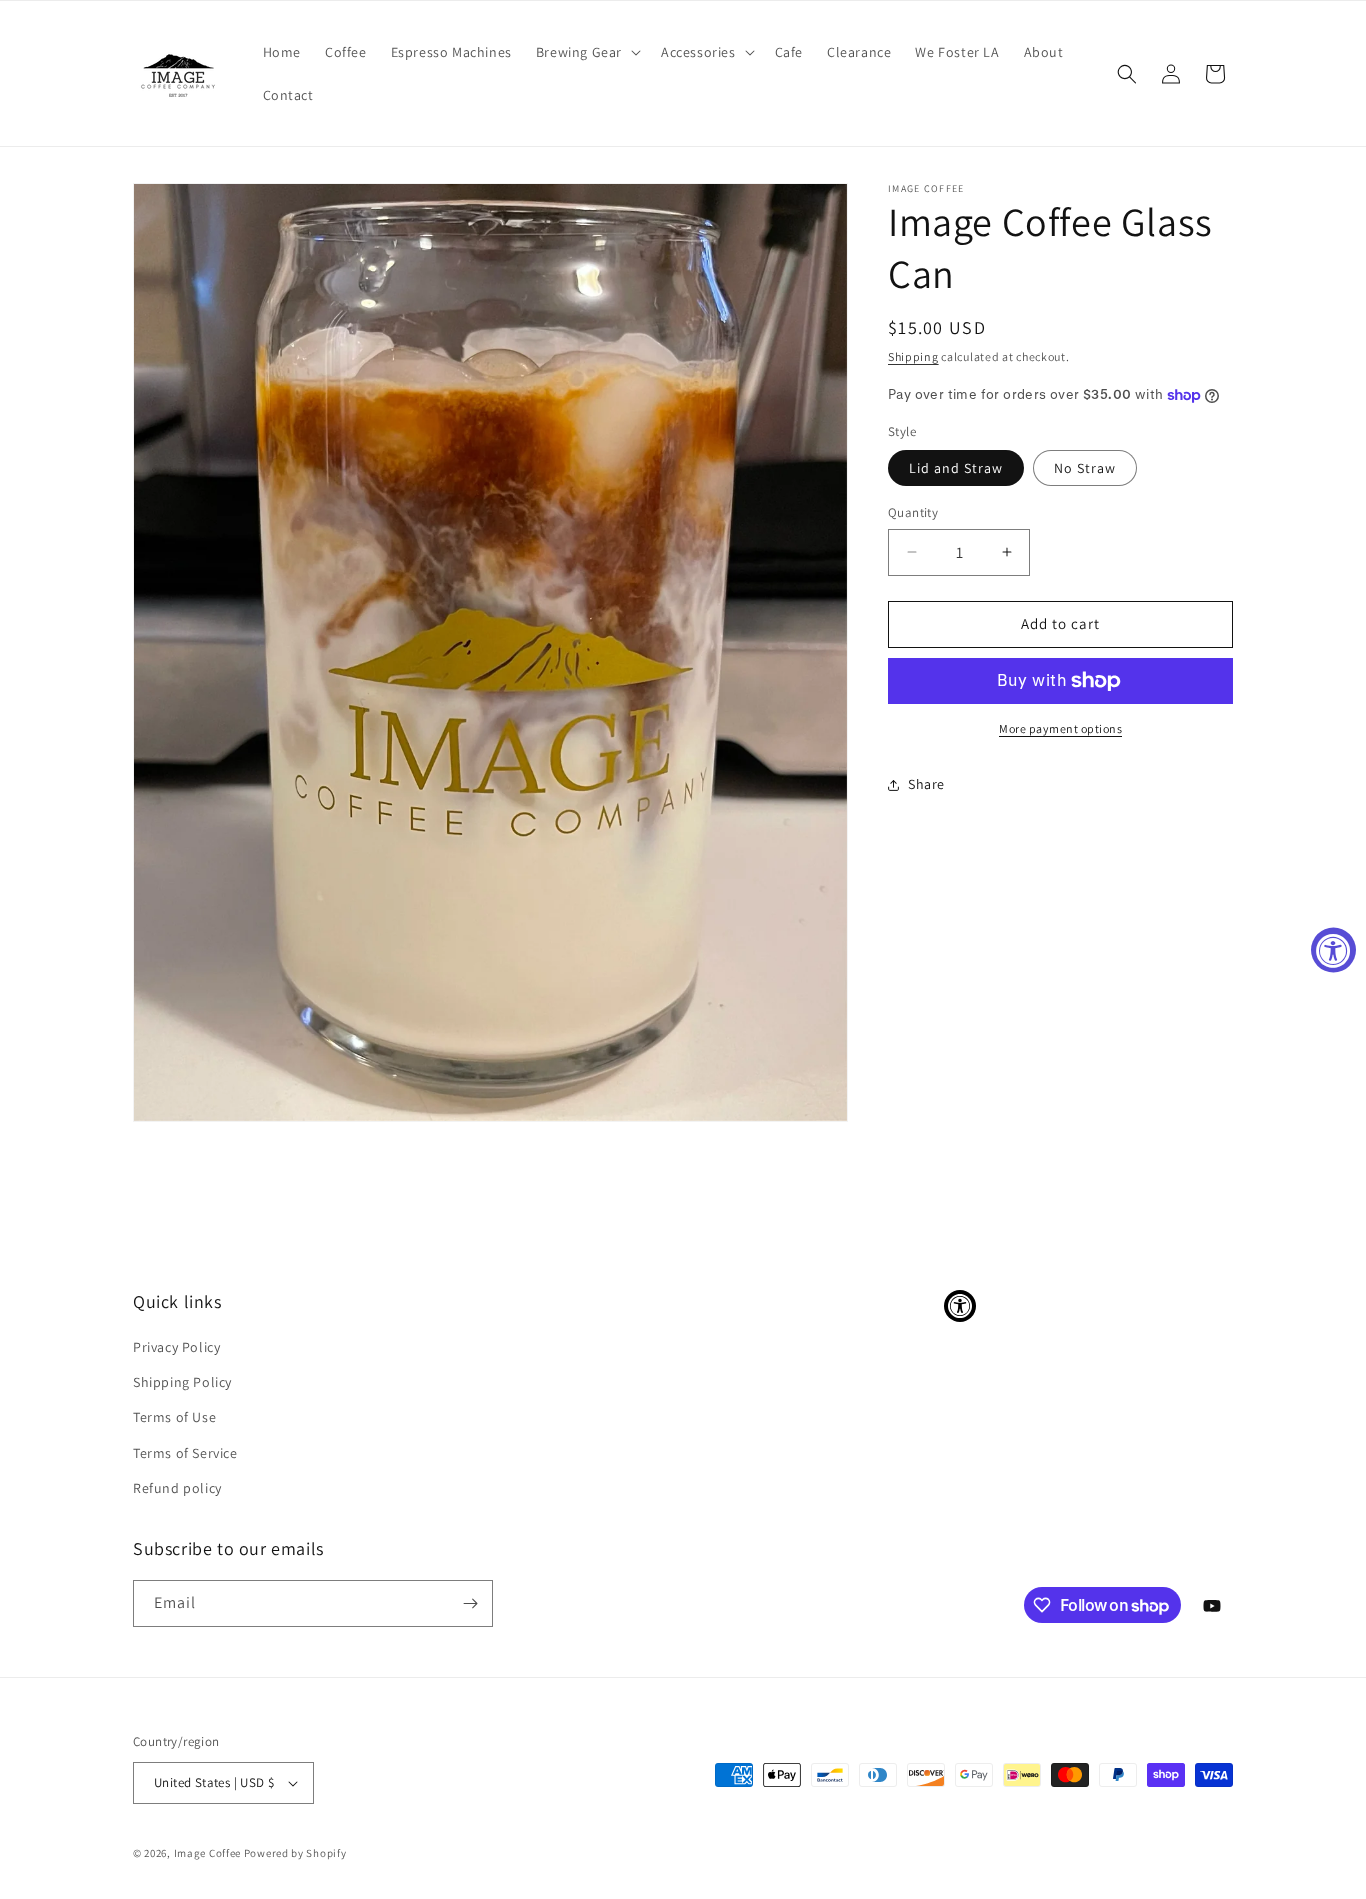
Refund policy (177, 1489)
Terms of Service (185, 1453)
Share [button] (926, 784)
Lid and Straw (956, 468)
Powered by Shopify (295, 1853)
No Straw (1085, 468)
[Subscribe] (470, 1603)
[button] (586, 52)
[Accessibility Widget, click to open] (1333, 949)
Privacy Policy (176, 1348)
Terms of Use (174, 1418)
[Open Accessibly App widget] (960, 1306)
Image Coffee (207, 1853)
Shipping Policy (182, 1383)
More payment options (1060, 728)
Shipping (913, 356)
